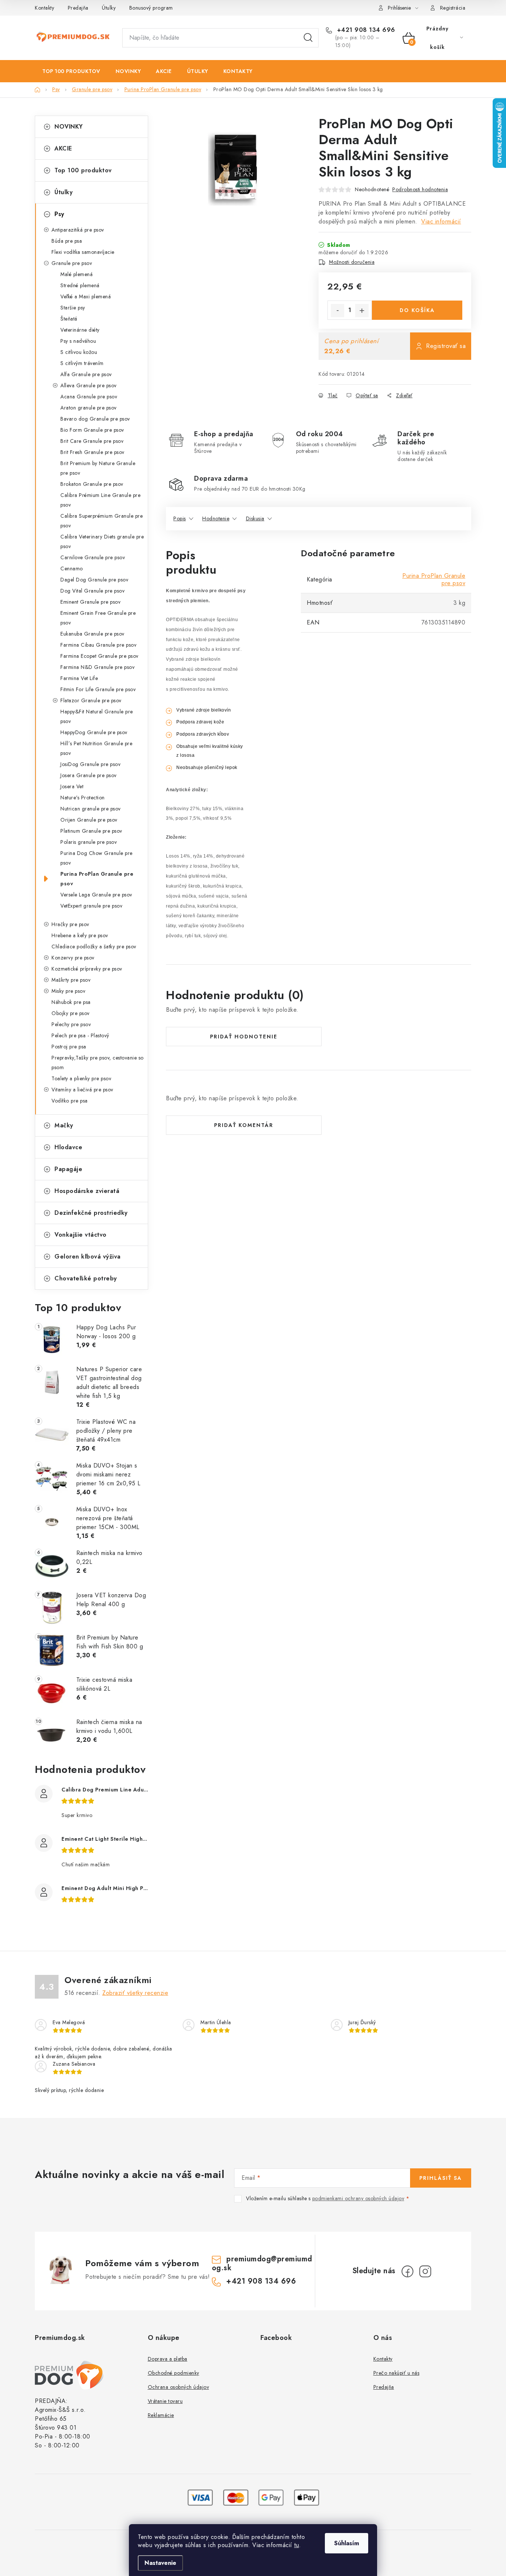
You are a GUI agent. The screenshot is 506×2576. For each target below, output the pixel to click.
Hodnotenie (216, 518)
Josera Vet (72, 786)
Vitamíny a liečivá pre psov (82, 1090)
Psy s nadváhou (78, 341)
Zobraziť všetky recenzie (135, 1993)
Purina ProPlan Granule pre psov (97, 879)
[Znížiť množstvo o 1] (337, 311)
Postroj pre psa (69, 1047)
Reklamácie (161, 2415)
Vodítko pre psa (70, 1101)
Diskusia (255, 518)
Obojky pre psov (71, 1013)
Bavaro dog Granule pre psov (95, 419)
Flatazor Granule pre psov (91, 700)
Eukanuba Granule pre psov (92, 634)
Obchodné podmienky (174, 2373)
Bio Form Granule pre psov (92, 430)
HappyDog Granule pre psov (94, 732)
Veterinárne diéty (80, 330)
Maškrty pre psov (71, 980)
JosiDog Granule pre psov (90, 764)
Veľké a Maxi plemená (86, 296)
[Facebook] (407, 2271)
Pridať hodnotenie (244, 1037)
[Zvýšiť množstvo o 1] (362, 311)
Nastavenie (160, 2563)
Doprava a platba (168, 2359)
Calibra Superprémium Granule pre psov (101, 521)
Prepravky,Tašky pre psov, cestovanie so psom (98, 1062)
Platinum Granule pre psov (91, 831)
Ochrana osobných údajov (179, 2387)
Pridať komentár (244, 1125)
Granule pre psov (72, 263)
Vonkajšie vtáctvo (81, 1235)
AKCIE (63, 148)
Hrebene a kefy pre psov (80, 935)
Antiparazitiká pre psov (78, 230)
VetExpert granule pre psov (91, 906)
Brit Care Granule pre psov (92, 441)
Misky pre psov (68, 991)
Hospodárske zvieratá (87, 1191)
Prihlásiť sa (441, 2178)
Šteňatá (69, 319)
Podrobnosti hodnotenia (420, 189)
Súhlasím (347, 2543)
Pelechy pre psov (71, 1024)
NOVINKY (69, 127)
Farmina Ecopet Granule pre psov (99, 656)
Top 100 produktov (83, 170)
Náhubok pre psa (71, 1002)
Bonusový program (151, 8)
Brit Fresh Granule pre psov (92, 452)
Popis (180, 518)
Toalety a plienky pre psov (81, 1078)
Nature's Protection (83, 798)
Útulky (109, 8)
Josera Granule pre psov (89, 775)
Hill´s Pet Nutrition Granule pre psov (96, 748)
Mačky (64, 1125)
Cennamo (72, 568)
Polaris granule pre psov (89, 842)
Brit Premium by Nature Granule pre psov (98, 468)
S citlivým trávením (82, 363)
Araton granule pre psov (89, 408)
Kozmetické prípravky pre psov (87, 969)
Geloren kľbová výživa (88, 1256)
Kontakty (44, 8)
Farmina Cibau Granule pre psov (98, 645)
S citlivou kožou (79, 352)
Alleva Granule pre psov (89, 385)
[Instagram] (425, 2271)
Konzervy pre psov (73, 958)
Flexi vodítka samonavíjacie (83, 252)
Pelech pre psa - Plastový (80, 1035)
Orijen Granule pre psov (89, 820)
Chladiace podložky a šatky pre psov (94, 946)
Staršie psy (73, 308)
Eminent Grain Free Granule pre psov (98, 618)
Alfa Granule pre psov (86, 374)
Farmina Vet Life (79, 678)
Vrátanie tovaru (165, 2401)
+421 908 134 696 (365, 30)
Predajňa (78, 8)
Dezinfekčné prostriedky (91, 1213)
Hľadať (308, 38)
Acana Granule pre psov (89, 397)
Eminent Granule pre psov (90, 602)
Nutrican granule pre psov (91, 809)
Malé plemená (76, 274)
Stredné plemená (80, 285)
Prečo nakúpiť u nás (397, 2373)
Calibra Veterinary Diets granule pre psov (102, 541)
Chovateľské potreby (86, 1278)
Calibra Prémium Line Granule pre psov (100, 500)
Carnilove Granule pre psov (93, 557)
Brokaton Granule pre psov (92, 484)
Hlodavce (68, 1147)
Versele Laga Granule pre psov (96, 895)
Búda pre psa (67, 241)
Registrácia (453, 8)
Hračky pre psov (70, 924)
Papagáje (68, 1169)
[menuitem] (71, 71)
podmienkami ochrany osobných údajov (358, 2198)
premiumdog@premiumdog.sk (262, 2263)
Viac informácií (441, 221)
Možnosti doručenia (352, 262)
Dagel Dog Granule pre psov (94, 580)
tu (297, 2545)
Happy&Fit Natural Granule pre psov (97, 716)
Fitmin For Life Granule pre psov (98, 689)
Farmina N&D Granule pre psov (97, 667)
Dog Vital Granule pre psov (92, 591)
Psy (59, 214)
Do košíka (417, 310)
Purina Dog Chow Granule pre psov (96, 858)
